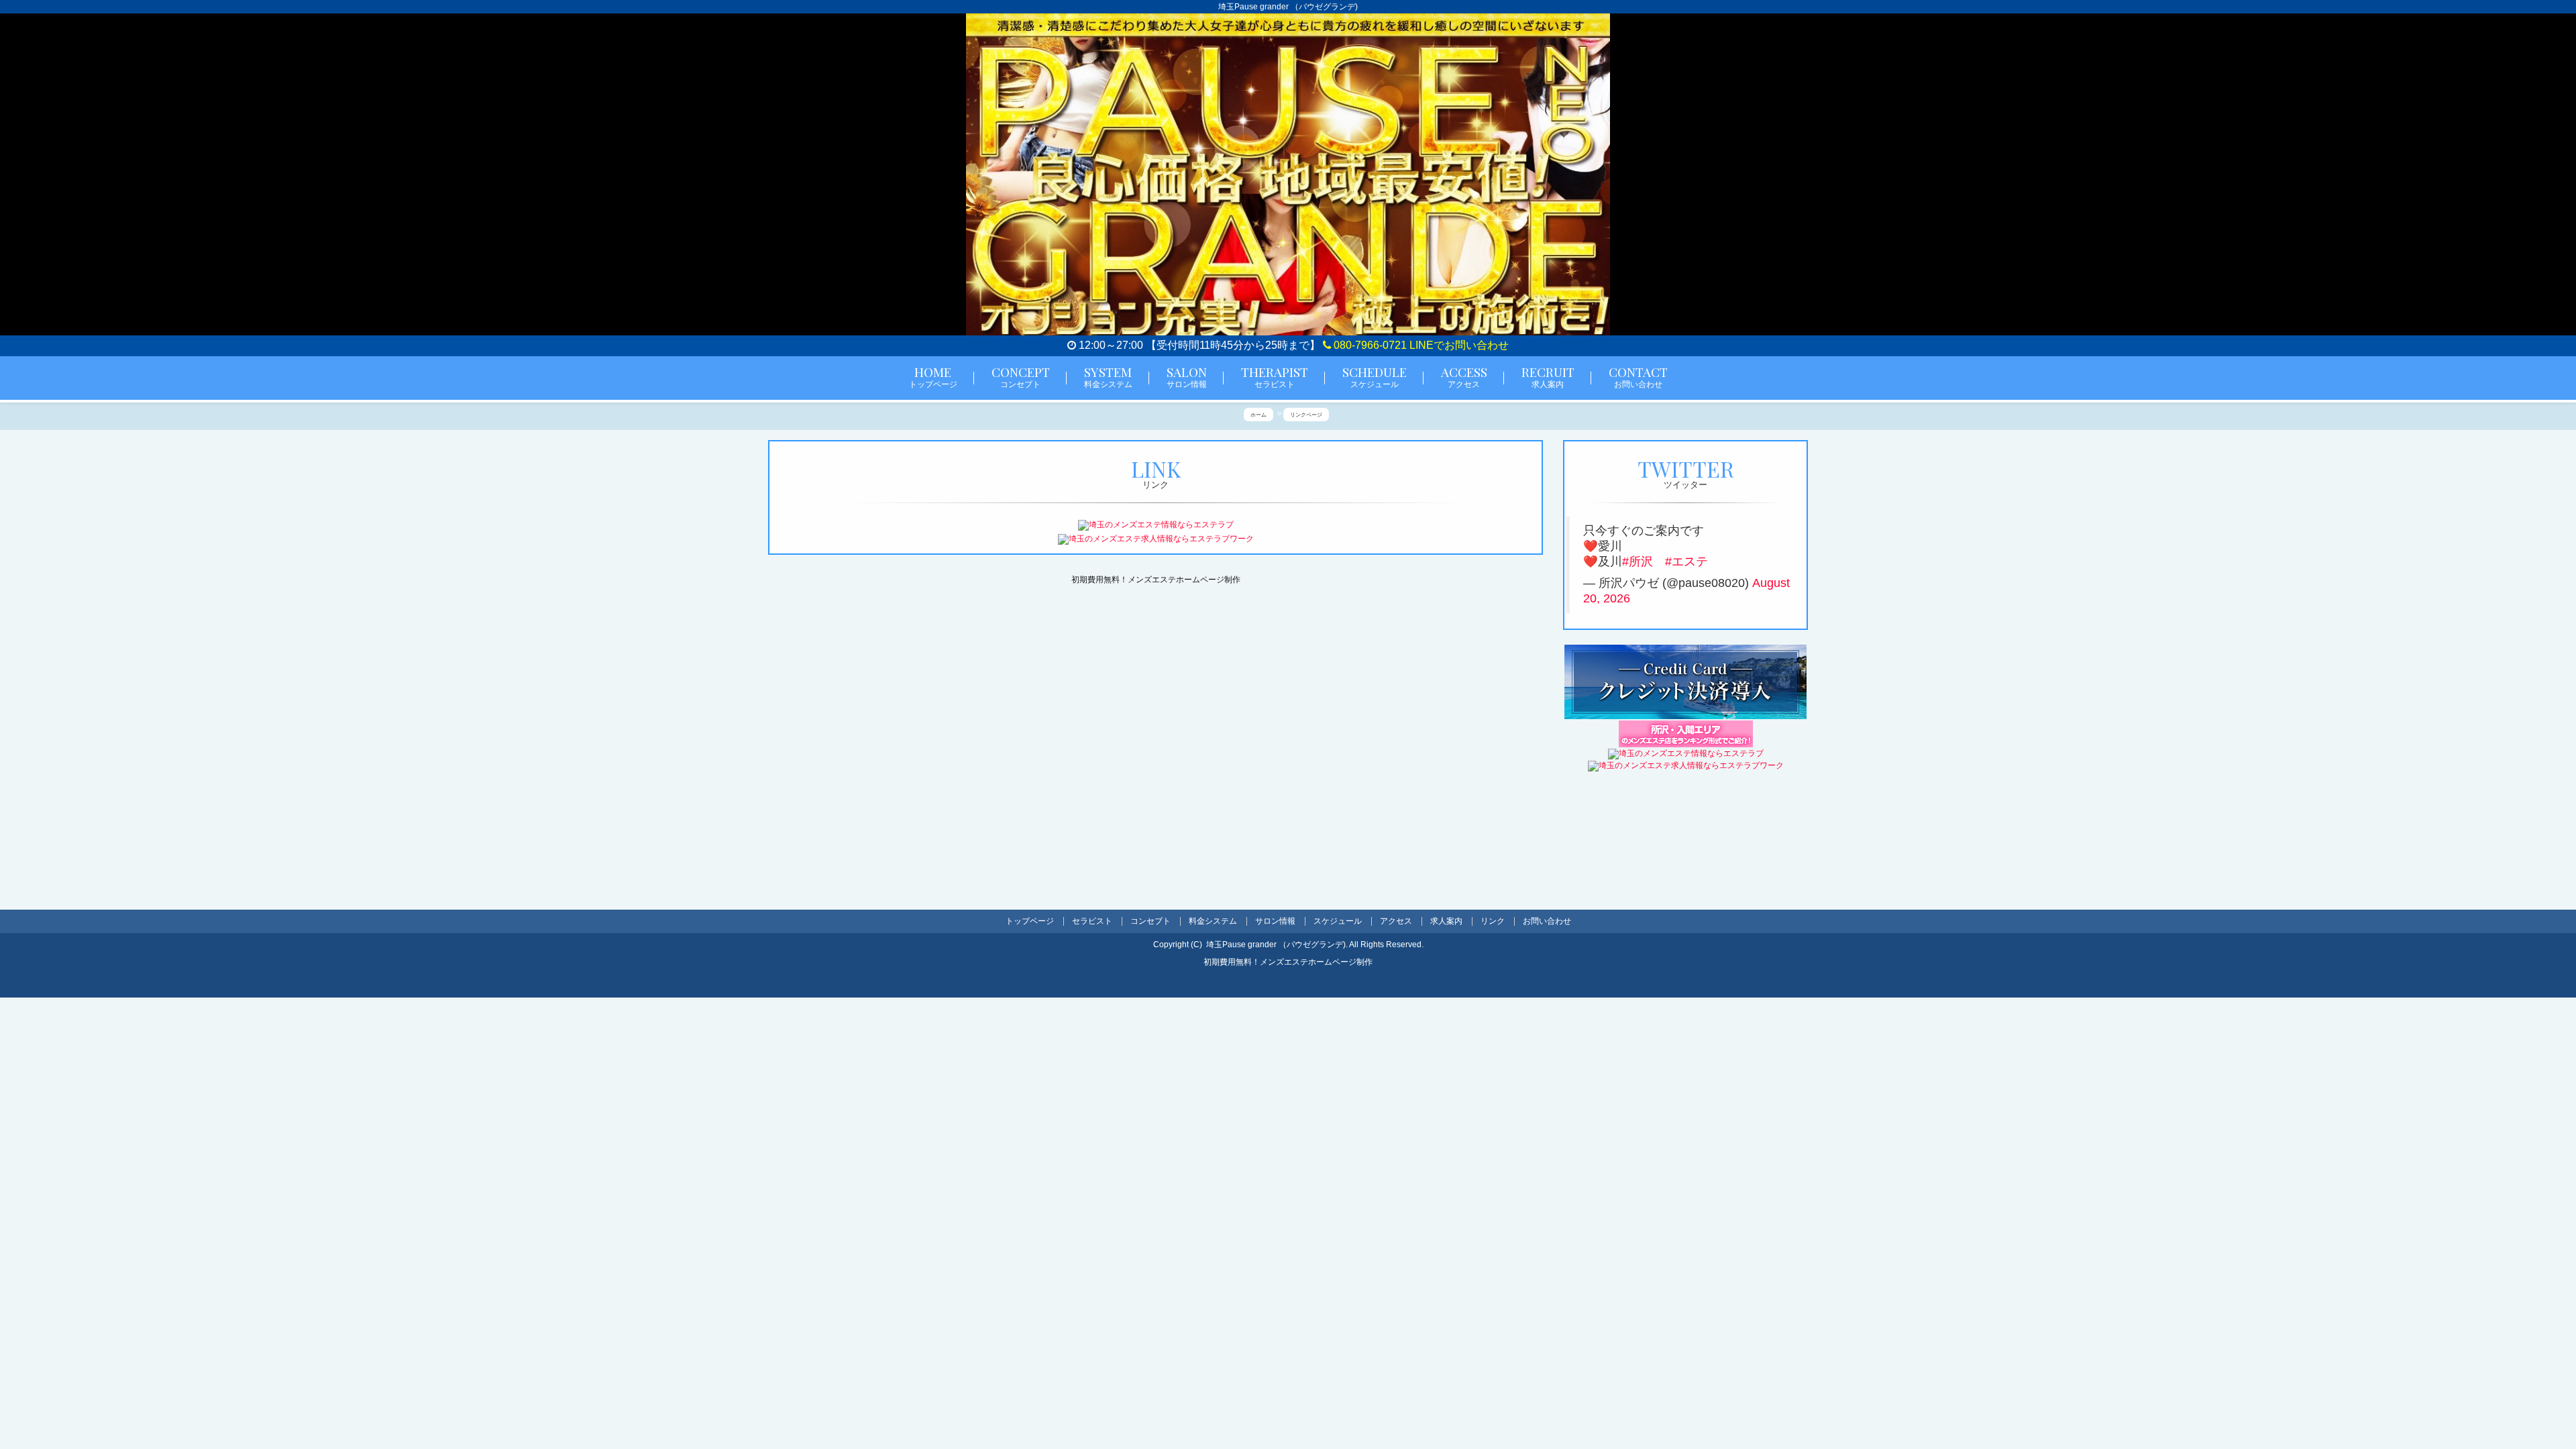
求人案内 (1446, 921)
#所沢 (1638, 561)
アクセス (1396, 921)
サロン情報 (1275, 921)
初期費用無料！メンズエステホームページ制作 (1156, 580)
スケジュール (1338, 921)
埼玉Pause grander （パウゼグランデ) (1276, 945)
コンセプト (1150, 921)
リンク (1493, 921)
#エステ (1686, 561)
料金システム (1213, 921)
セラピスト (1092, 921)
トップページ (1030, 921)
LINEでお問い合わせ (1459, 345)
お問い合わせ (1547, 921)
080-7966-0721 (1369, 345)
